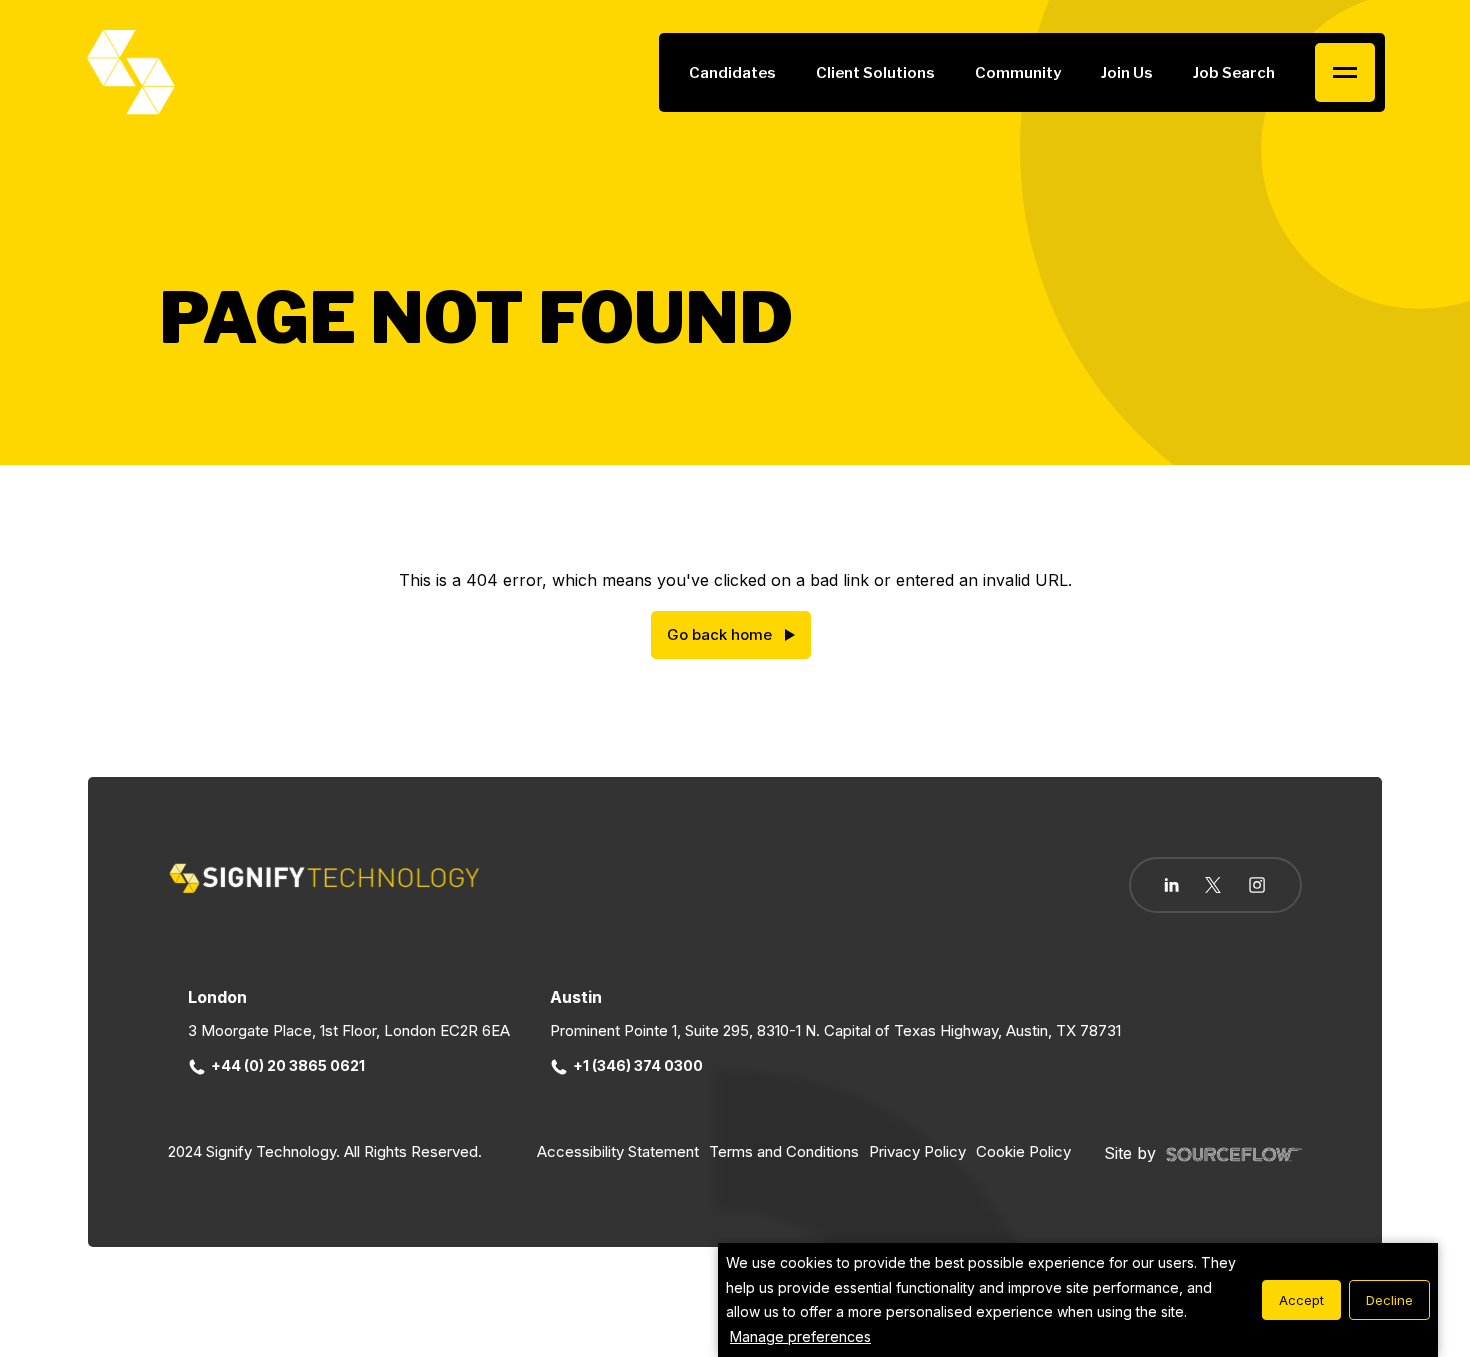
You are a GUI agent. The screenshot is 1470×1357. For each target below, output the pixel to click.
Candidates (732, 73)
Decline (1389, 1300)
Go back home (719, 634)
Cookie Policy (1023, 1151)
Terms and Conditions (784, 1151)
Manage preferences (800, 1336)
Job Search (1234, 73)
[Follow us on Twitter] (1213, 885)
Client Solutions (875, 73)
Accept (1301, 1300)
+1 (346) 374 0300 (638, 1065)
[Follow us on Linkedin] (1171, 885)
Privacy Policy (917, 1151)
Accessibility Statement (618, 1151)
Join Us (1127, 73)
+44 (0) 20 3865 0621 (288, 1065)
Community (1018, 73)
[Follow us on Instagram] (1257, 887)
